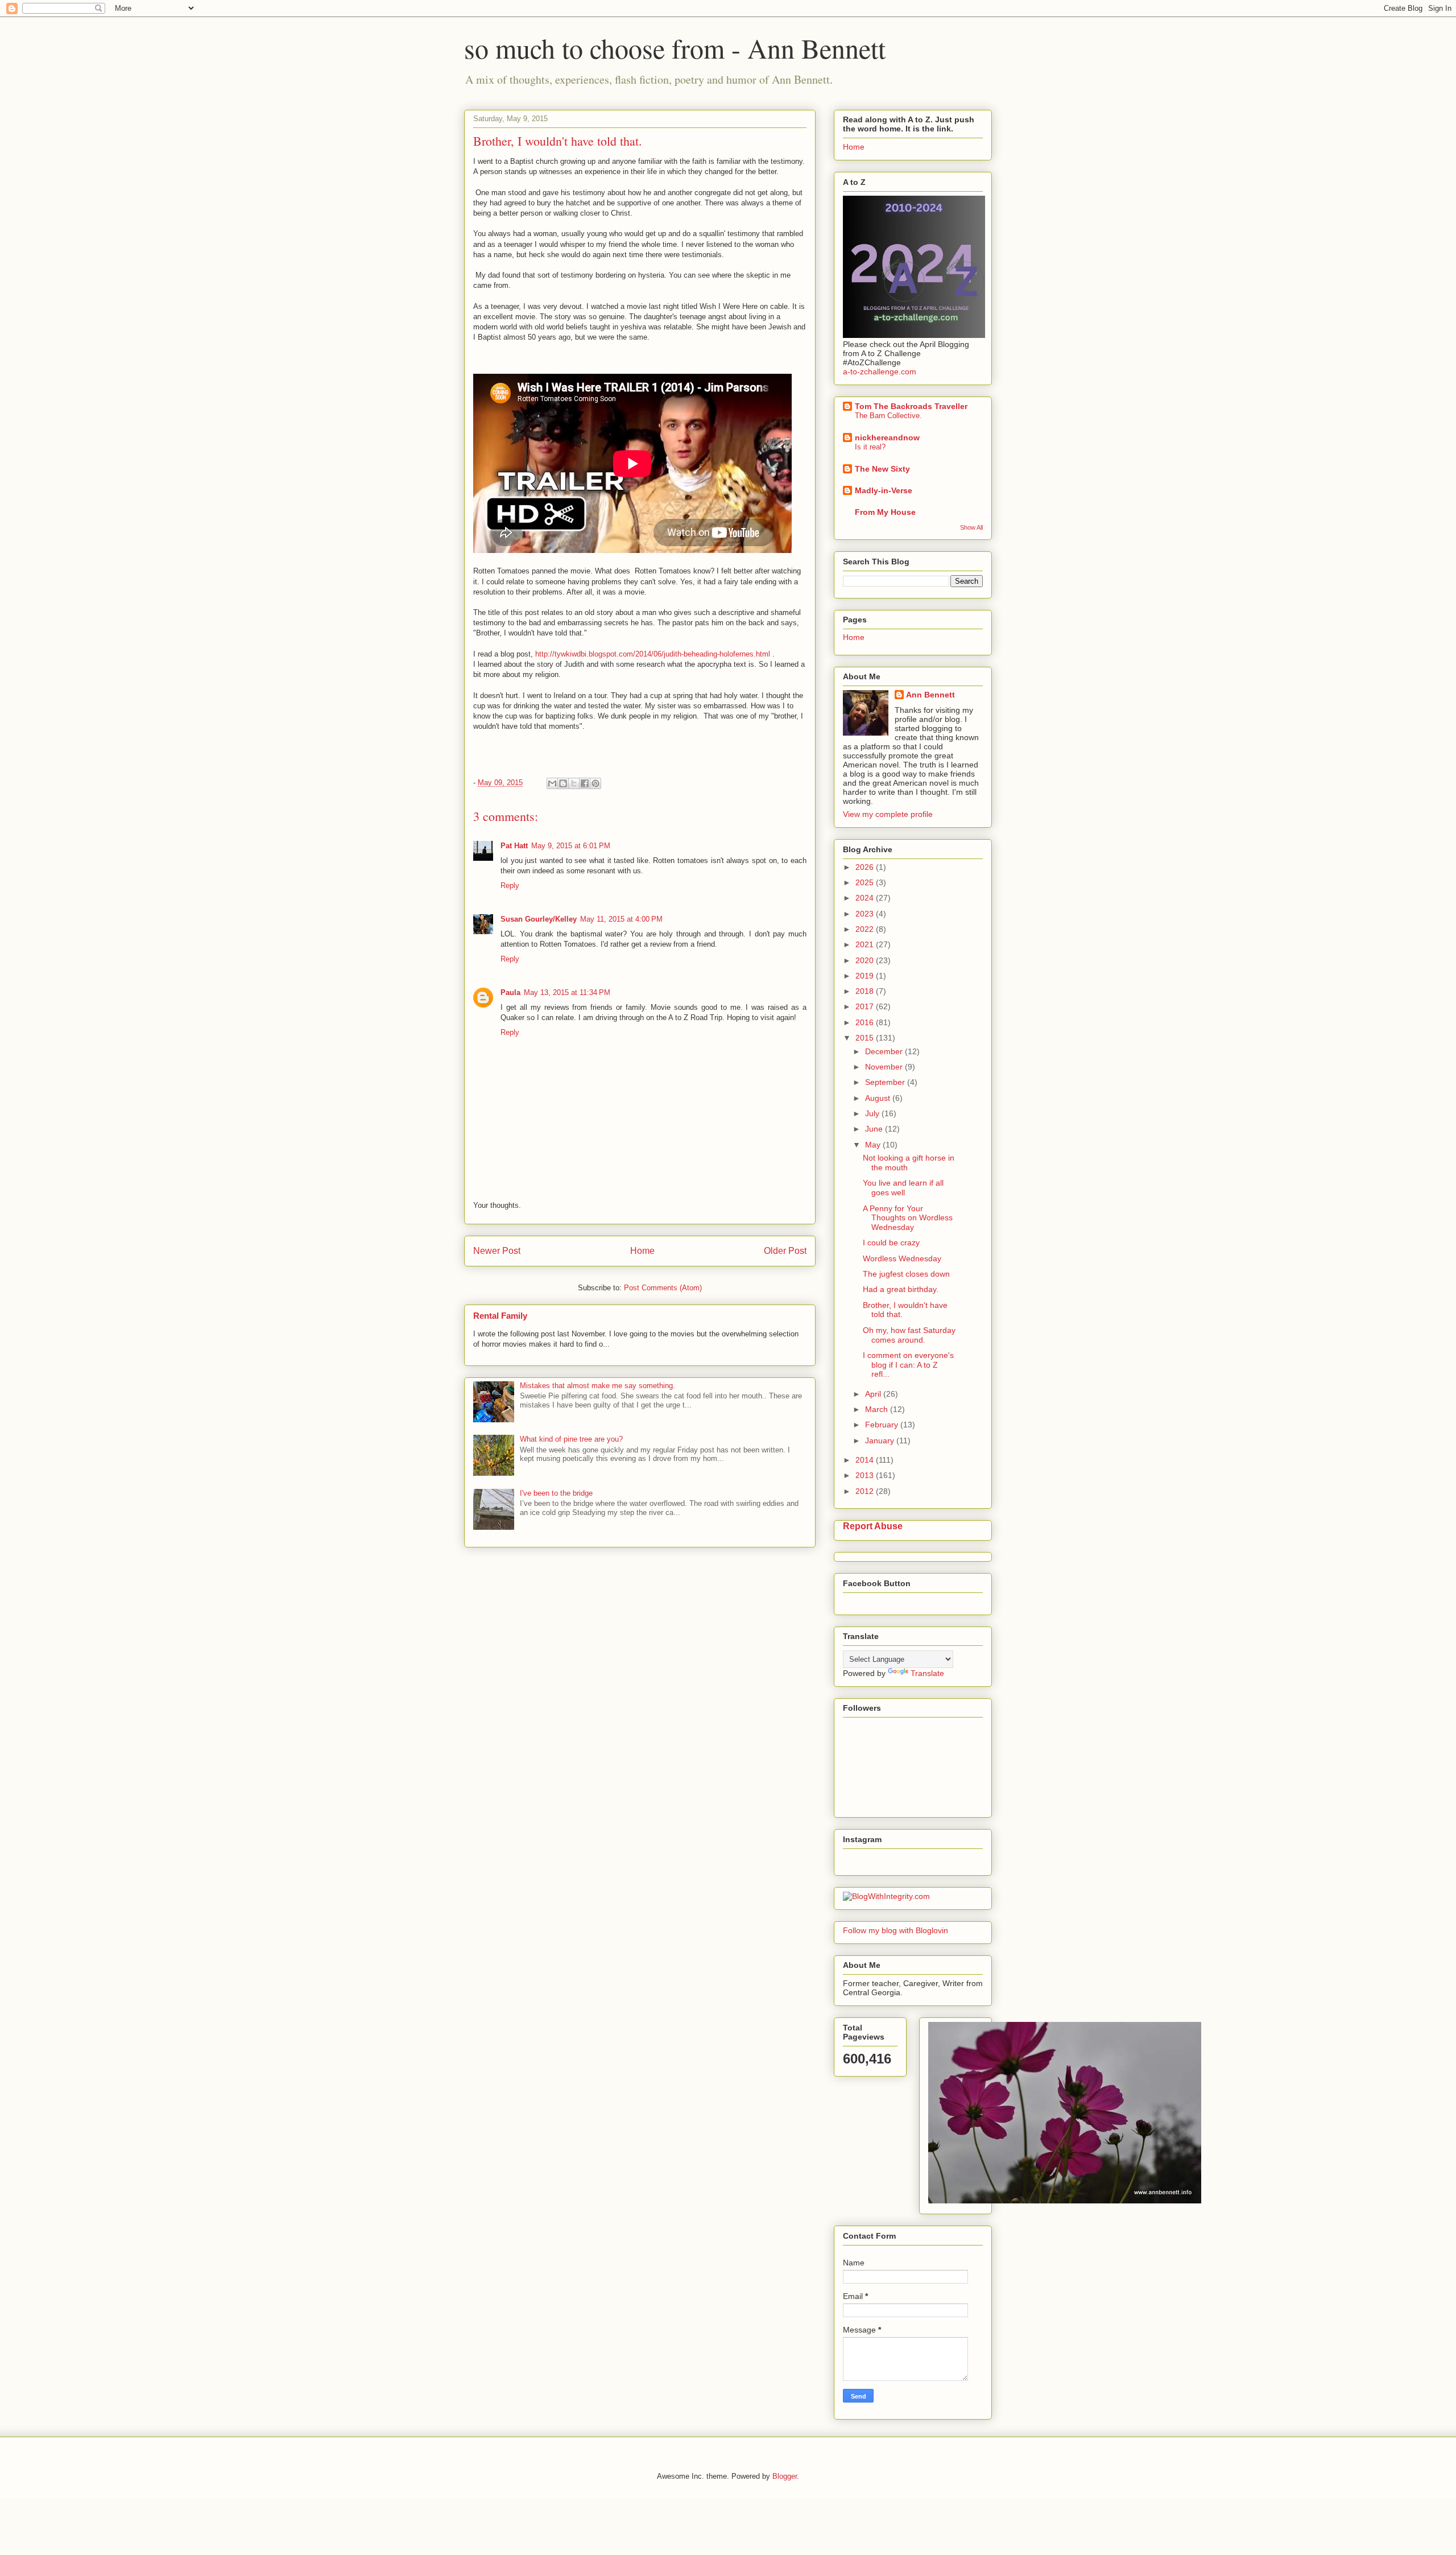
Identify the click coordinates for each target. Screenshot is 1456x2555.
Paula (510, 992)
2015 (866, 1038)
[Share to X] (574, 783)
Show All (971, 527)
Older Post (785, 1251)
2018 (866, 991)
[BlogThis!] (563, 783)
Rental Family (500, 1316)
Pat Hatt (514, 846)
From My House (885, 512)
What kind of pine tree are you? (571, 1439)
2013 (866, 1475)
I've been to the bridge (556, 1493)
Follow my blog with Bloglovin (895, 1930)
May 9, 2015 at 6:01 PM (571, 846)
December (885, 1051)
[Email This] (552, 783)
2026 (866, 867)
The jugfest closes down (906, 1274)
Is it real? (870, 447)
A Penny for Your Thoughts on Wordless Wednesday (908, 1218)
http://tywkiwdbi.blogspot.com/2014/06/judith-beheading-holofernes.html (654, 654)
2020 (866, 960)
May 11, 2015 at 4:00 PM (621, 919)
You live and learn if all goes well (903, 1188)
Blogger (785, 2476)
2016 (866, 1022)
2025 (866, 882)
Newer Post (497, 1251)
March (878, 1409)
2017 (866, 1006)
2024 (866, 898)
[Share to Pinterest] (595, 783)
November (885, 1067)
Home (642, 1251)
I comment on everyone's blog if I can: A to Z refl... (908, 1365)
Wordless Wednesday (902, 1258)
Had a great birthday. (901, 1289)
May (874, 1145)
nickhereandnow (887, 437)
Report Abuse (873, 1526)
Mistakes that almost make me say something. (597, 1386)
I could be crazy (891, 1243)
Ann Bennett (930, 695)
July (873, 1113)
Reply (510, 886)
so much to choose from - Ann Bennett (675, 48)
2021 (866, 944)
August (879, 1098)
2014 (866, 1460)
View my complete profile (888, 814)
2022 (866, 929)
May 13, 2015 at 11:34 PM (567, 992)
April (874, 1394)
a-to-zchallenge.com (880, 372)
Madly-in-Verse (884, 490)
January (881, 1440)
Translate (927, 1673)
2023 (866, 914)
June (875, 1129)
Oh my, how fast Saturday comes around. (909, 1335)
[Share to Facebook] (585, 783)
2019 (866, 976)
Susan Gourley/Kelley (539, 919)
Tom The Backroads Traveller (911, 406)
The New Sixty (882, 469)
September (886, 1082)
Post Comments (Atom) (663, 1288)
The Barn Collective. (888, 416)
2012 (866, 1491)
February (883, 1425)
